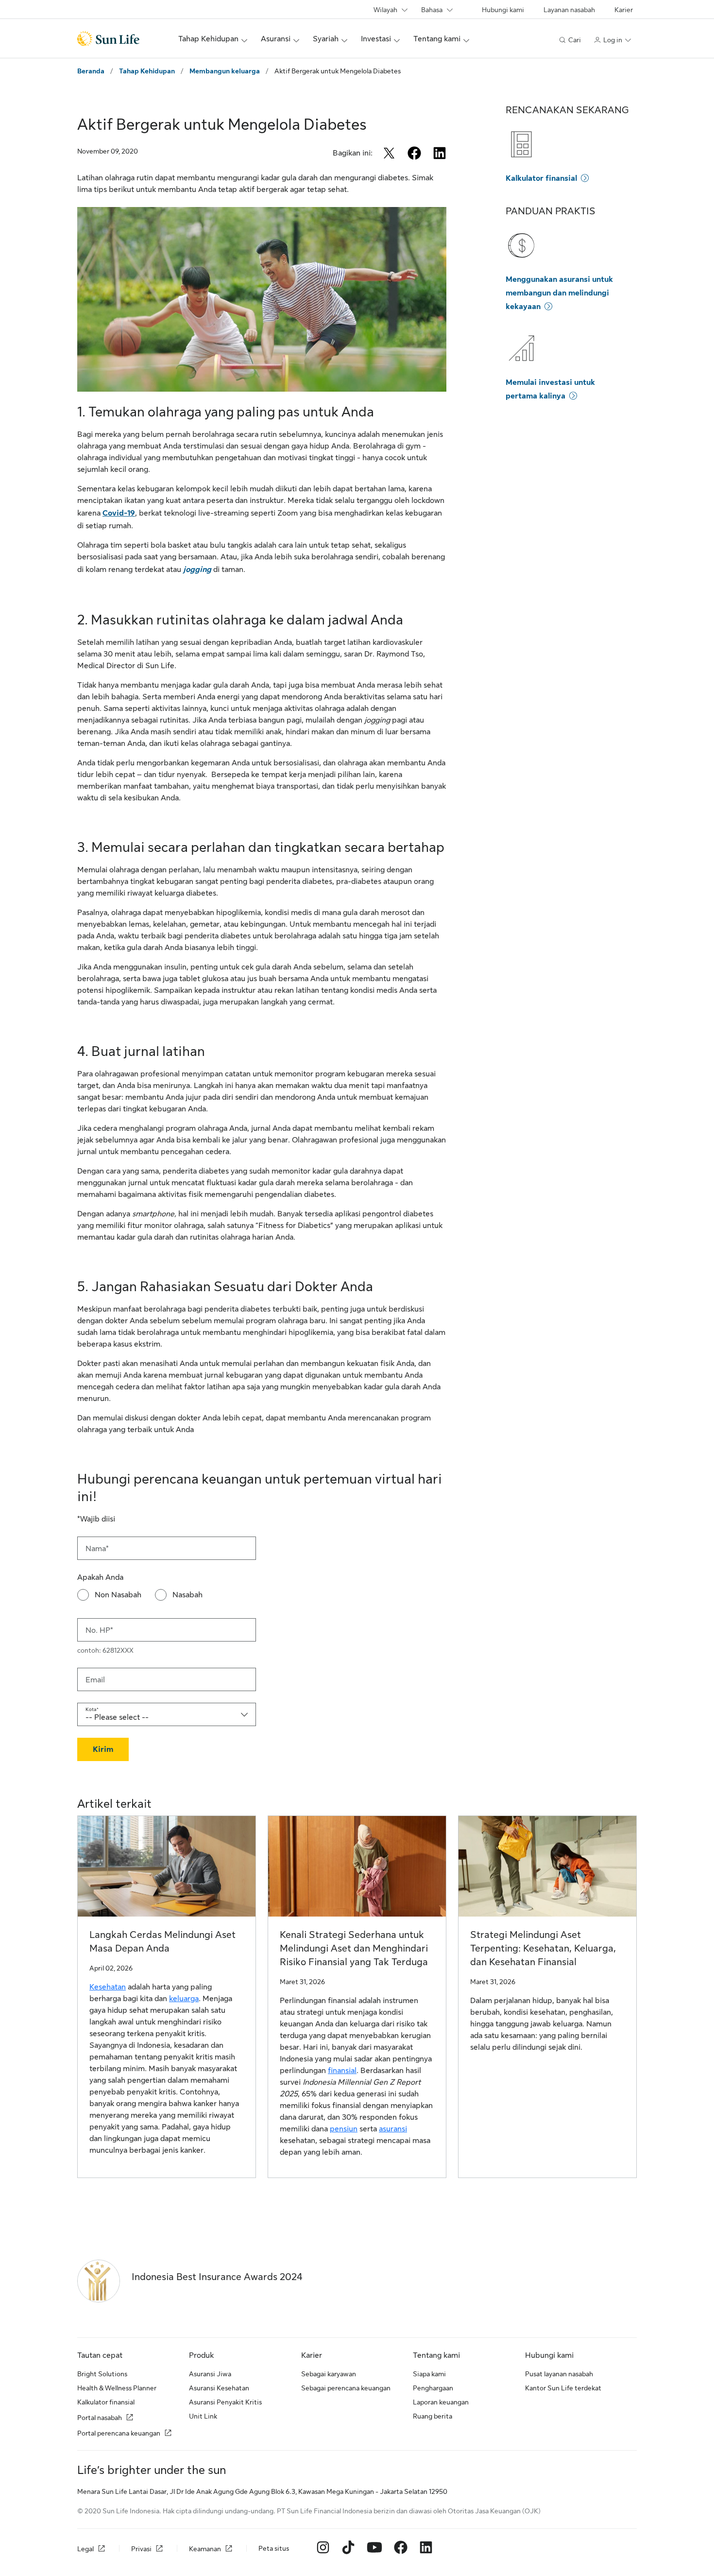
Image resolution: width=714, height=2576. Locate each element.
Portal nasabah (100, 2418)
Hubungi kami (503, 10)
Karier (624, 10)
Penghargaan (433, 2388)
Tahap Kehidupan (147, 71)
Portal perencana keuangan (119, 2433)
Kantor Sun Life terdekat (563, 2388)
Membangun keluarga (225, 71)
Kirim (103, 1749)
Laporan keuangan (441, 2402)
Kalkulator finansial (541, 178)
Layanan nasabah (569, 10)
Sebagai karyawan (329, 2374)
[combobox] (167, 1714)
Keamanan (205, 2549)
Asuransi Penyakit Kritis (225, 2402)
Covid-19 (119, 513)
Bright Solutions (102, 2374)
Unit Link (203, 2416)
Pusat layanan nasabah (559, 2374)
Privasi (141, 2549)
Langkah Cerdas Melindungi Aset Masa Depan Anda (162, 1942)
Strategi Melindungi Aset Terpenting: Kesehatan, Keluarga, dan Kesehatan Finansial (543, 1948)
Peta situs (274, 2548)
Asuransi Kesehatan (219, 2388)
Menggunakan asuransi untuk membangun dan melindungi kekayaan (559, 293)
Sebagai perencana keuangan (346, 2388)
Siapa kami (429, 2374)
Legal (85, 2549)
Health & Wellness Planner (117, 2388)
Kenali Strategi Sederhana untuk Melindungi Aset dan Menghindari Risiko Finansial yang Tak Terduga (354, 1948)
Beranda (91, 71)
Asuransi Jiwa (210, 2374)
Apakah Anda (100, 1577)
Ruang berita (433, 2416)
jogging (197, 570)
